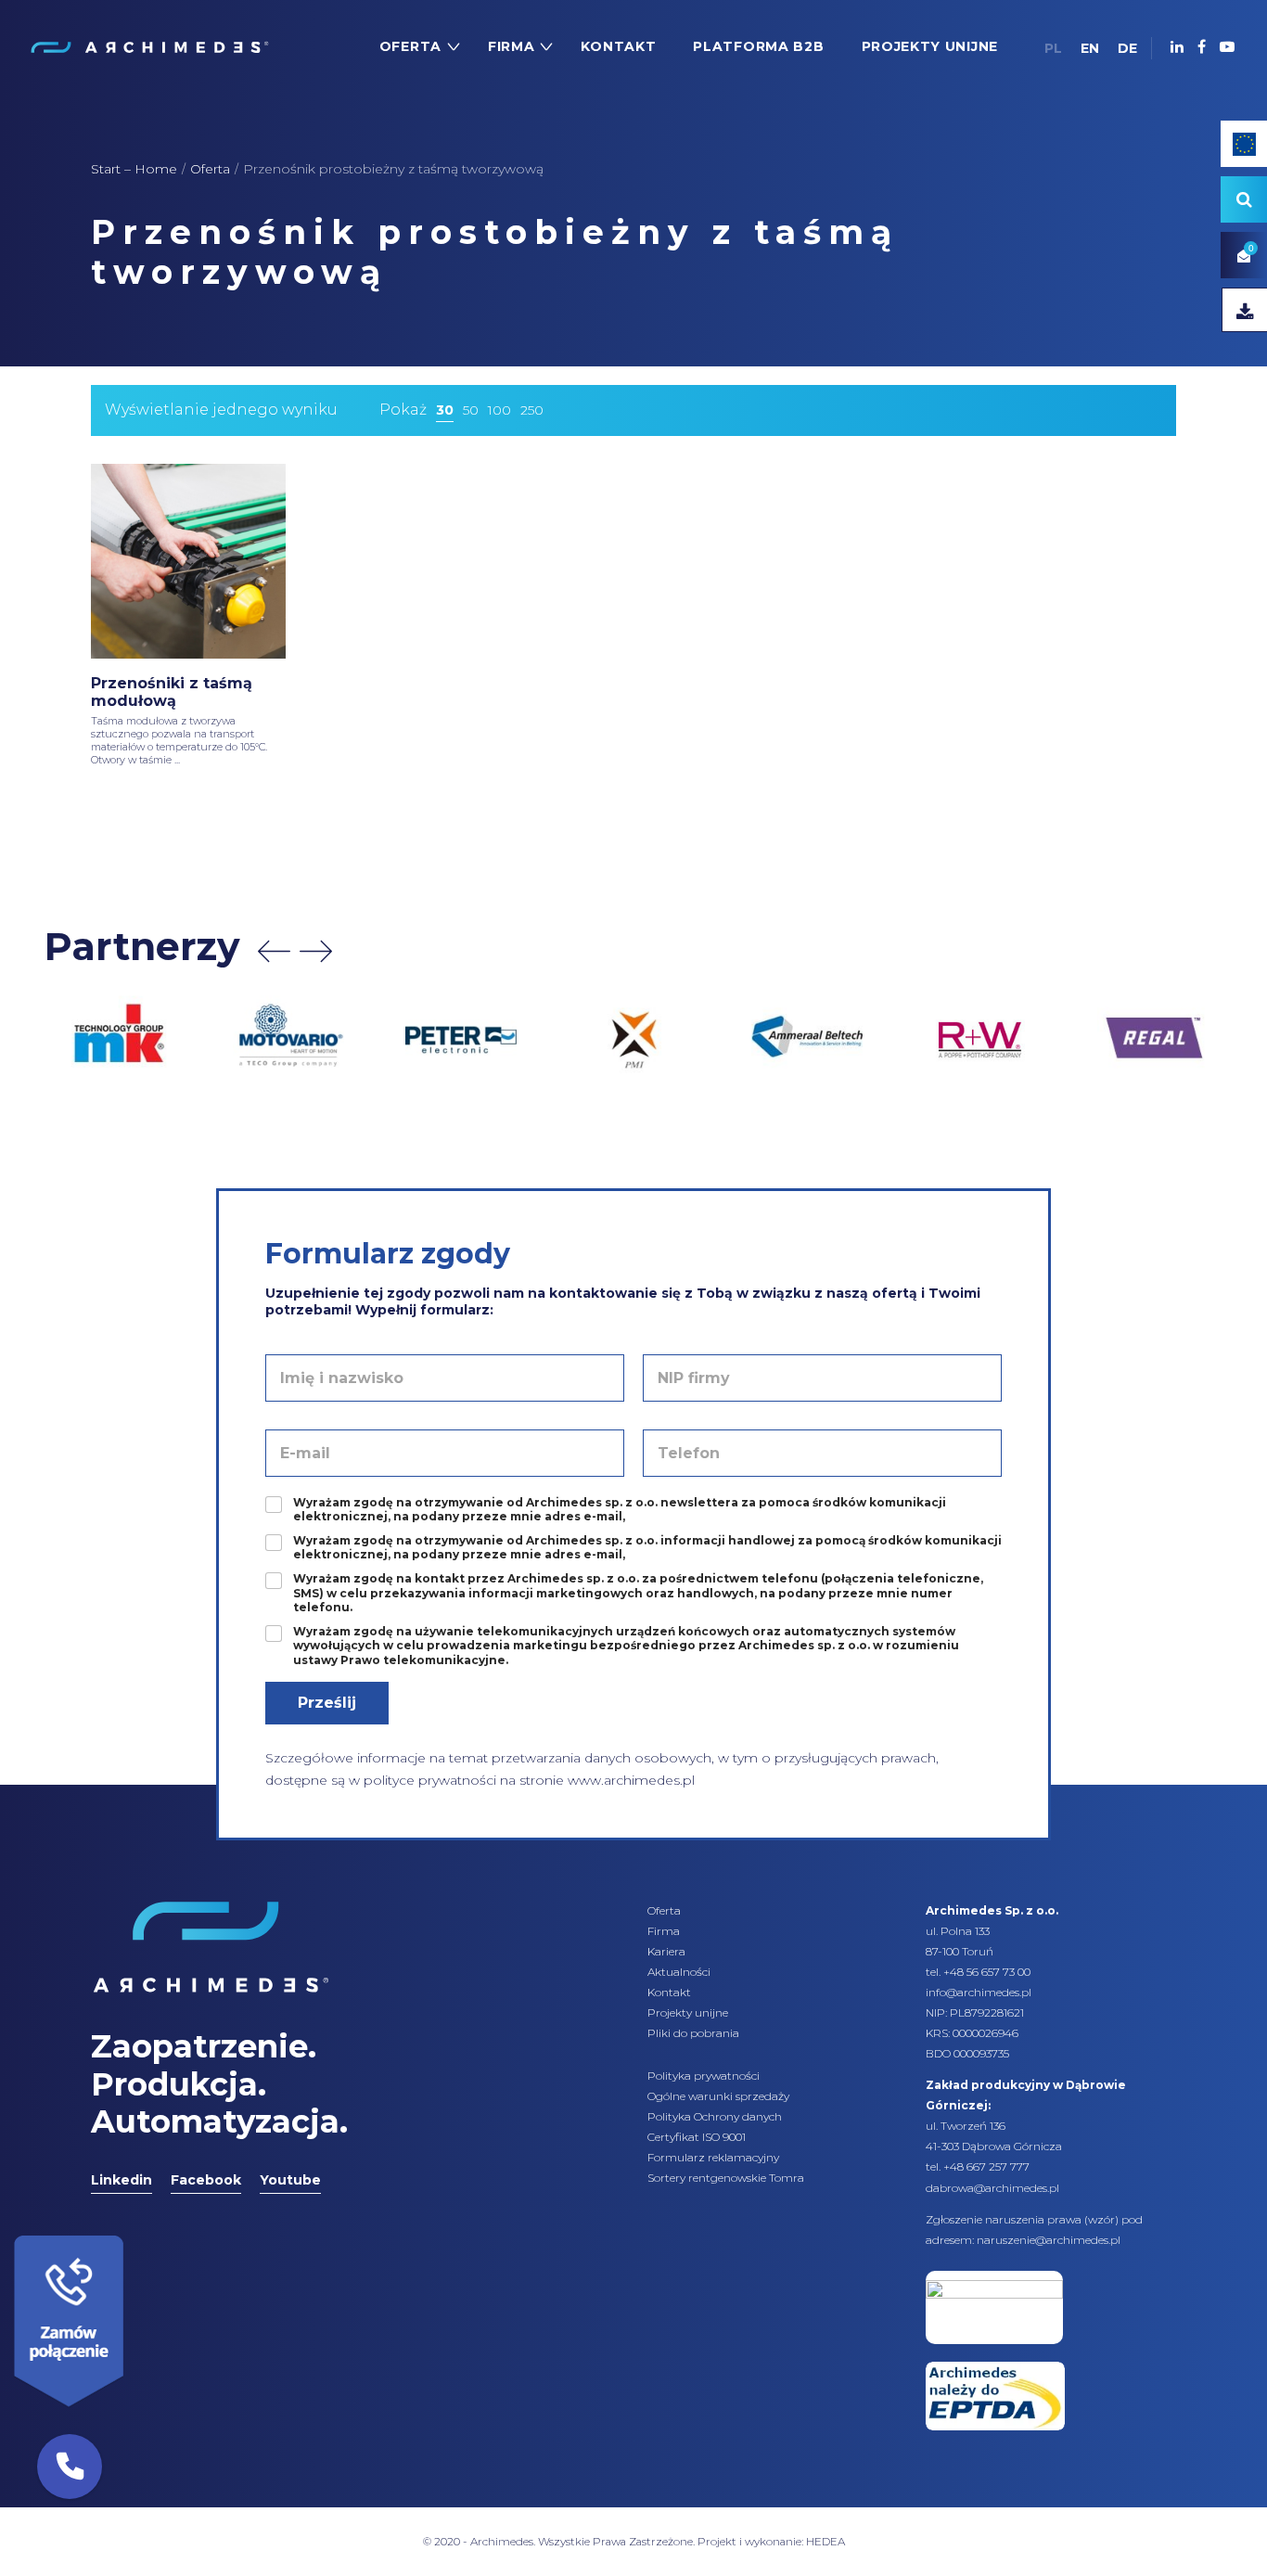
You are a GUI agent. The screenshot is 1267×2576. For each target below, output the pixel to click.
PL (1053, 48)
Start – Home (134, 169)
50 (471, 410)
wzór (1101, 2219)
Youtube (290, 2180)
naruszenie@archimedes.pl (1049, 2240)
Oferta (210, 169)
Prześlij (327, 1703)
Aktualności (679, 1972)
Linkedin (122, 2180)
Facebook (206, 2180)
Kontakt (669, 1992)
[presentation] (274, 951)
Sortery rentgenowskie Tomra (726, 2178)
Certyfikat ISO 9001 (697, 2137)
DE (1127, 48)
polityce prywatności (430, 1780)
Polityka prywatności (704, 2076)
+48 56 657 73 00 (987, 1972)
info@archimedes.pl (979, 1992)
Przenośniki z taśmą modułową (172, 692)
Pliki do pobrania (693, 2033)
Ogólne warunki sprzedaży (718, 2096)
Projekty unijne (688, 2012)
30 (445, 410)
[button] (70, 2467)
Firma (664, 1931)
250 (532, 410)
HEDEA (825, 2541)
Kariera (666, 1951)
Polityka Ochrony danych (715, 2116)
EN (1090, 48)
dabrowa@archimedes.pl (992, 2188)
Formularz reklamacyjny (713, 2157)
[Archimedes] (149, 46)
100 (499, 410)
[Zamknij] (130, 2231)
